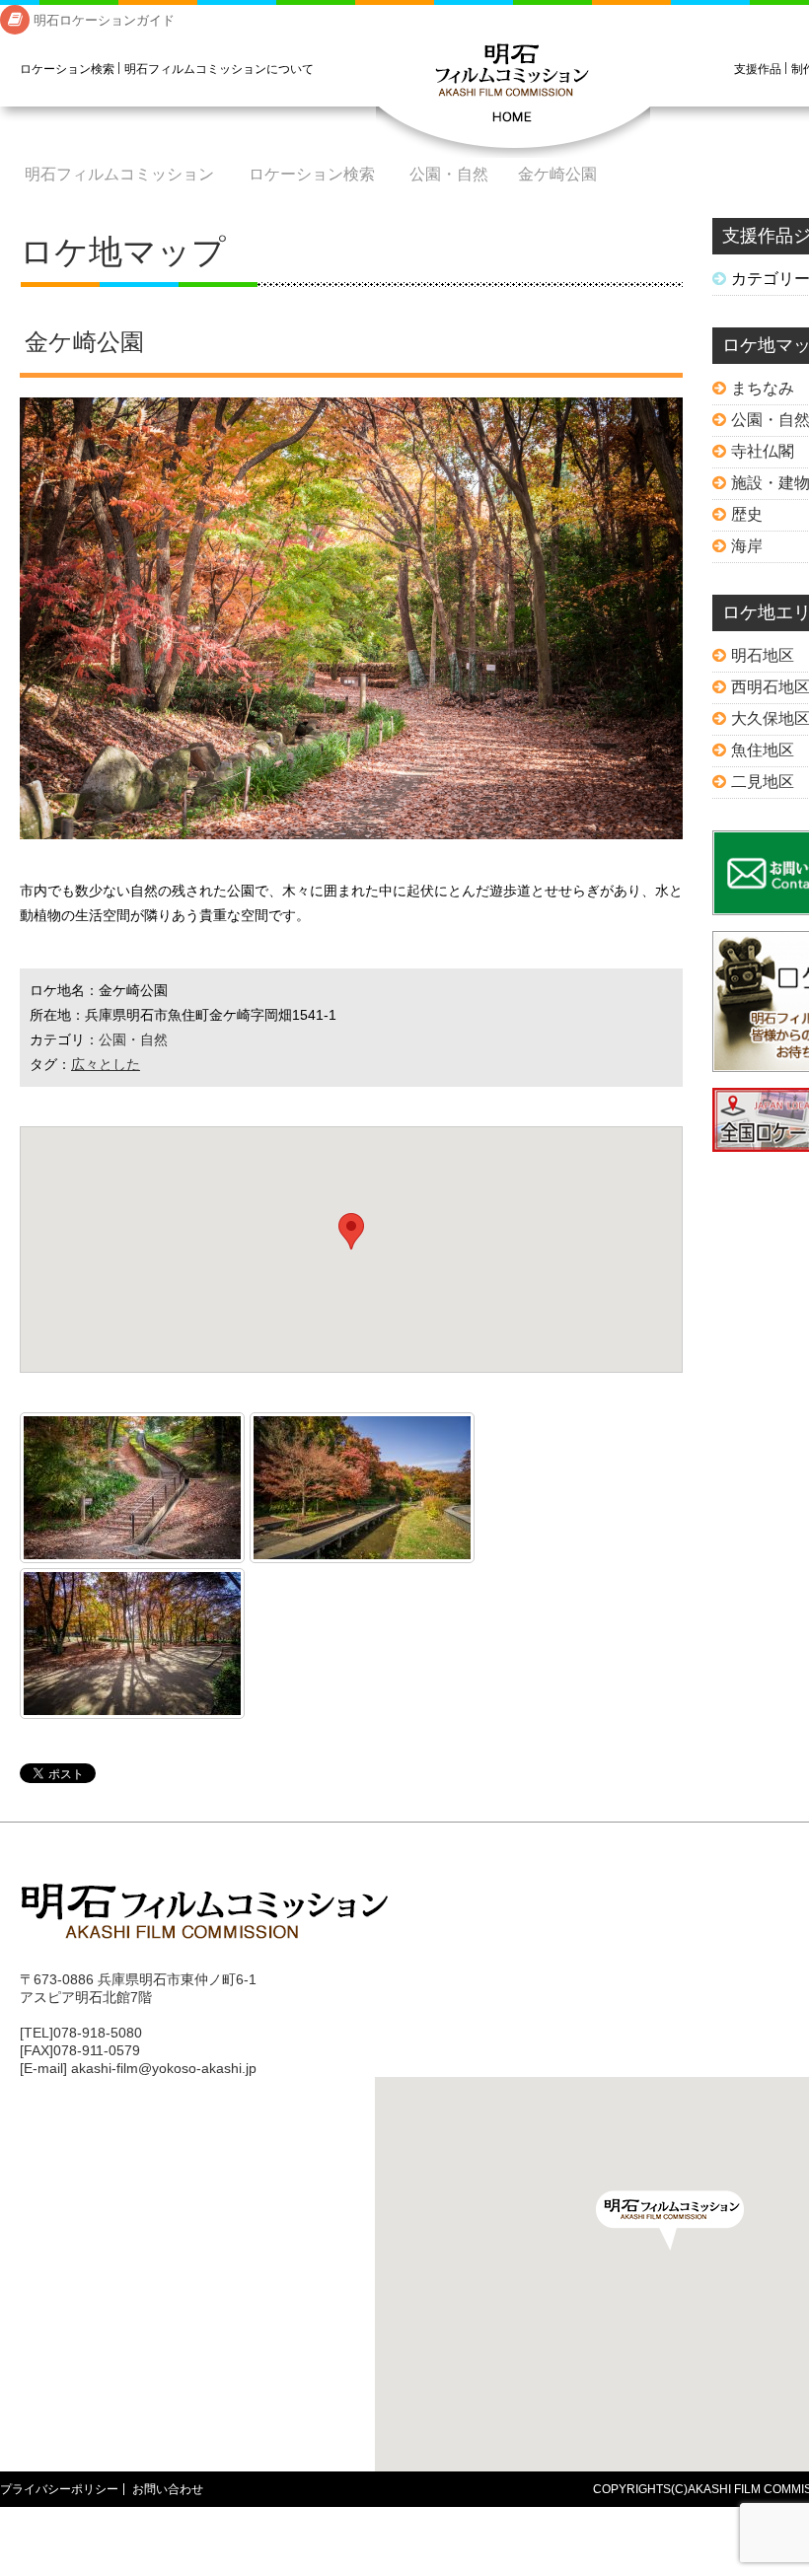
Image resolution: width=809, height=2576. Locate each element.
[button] (670, 2220)
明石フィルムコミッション (513, 99)
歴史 (747, 514)
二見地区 (763, 782)
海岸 (747, 546)
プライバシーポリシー (59, 2489)
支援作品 (758, 69)
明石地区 (763, 655)
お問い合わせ (168, 2489)
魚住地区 (763, 750)
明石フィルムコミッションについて (219, 69)
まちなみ (763, 388)
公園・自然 (449, 174)
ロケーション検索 (67, 69)
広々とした (106, 1064)
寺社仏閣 (763, 451)
